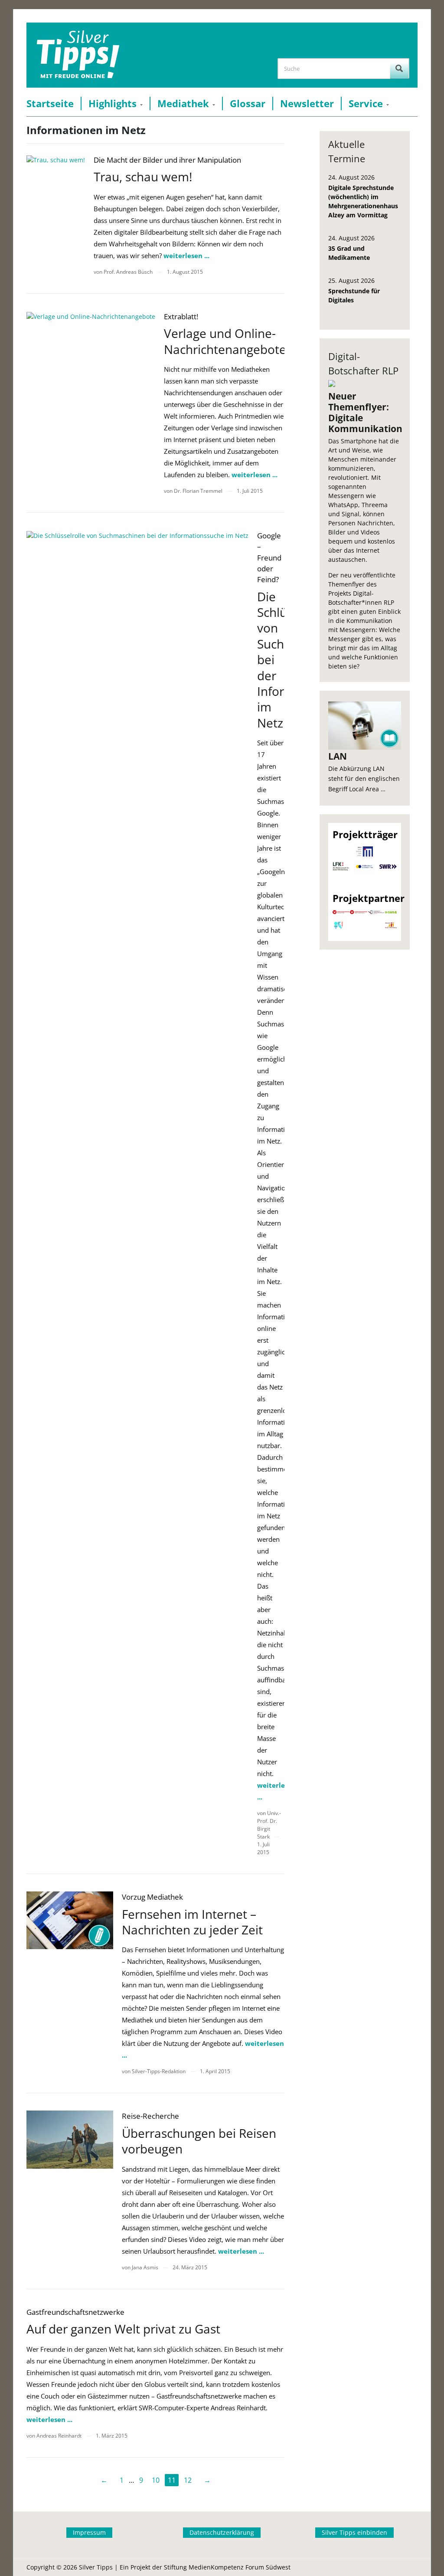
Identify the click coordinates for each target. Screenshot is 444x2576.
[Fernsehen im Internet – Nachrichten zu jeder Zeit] (70, 1920)
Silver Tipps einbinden (354, 2532)
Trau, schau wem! (143, 177)
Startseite (50, 103)
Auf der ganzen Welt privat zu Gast (123, 2329)
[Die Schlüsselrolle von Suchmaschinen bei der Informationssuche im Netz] (137, 535)
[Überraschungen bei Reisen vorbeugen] (70, 2139)
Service (366, 103)
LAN (338, 756)
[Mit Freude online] (78, 55)
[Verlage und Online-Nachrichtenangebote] (91, 316)
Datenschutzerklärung (222, 2532)
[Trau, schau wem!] (56, 159)
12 (188, 2480)
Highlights (113, 103)
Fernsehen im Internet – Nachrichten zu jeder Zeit (192, 1922)
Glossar (248, 103)
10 (156, 2480)
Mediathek (183, 103)
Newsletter (307, 103)
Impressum (89, 2532)
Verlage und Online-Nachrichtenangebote (225, 341)
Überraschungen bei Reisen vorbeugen (199, 2141)
